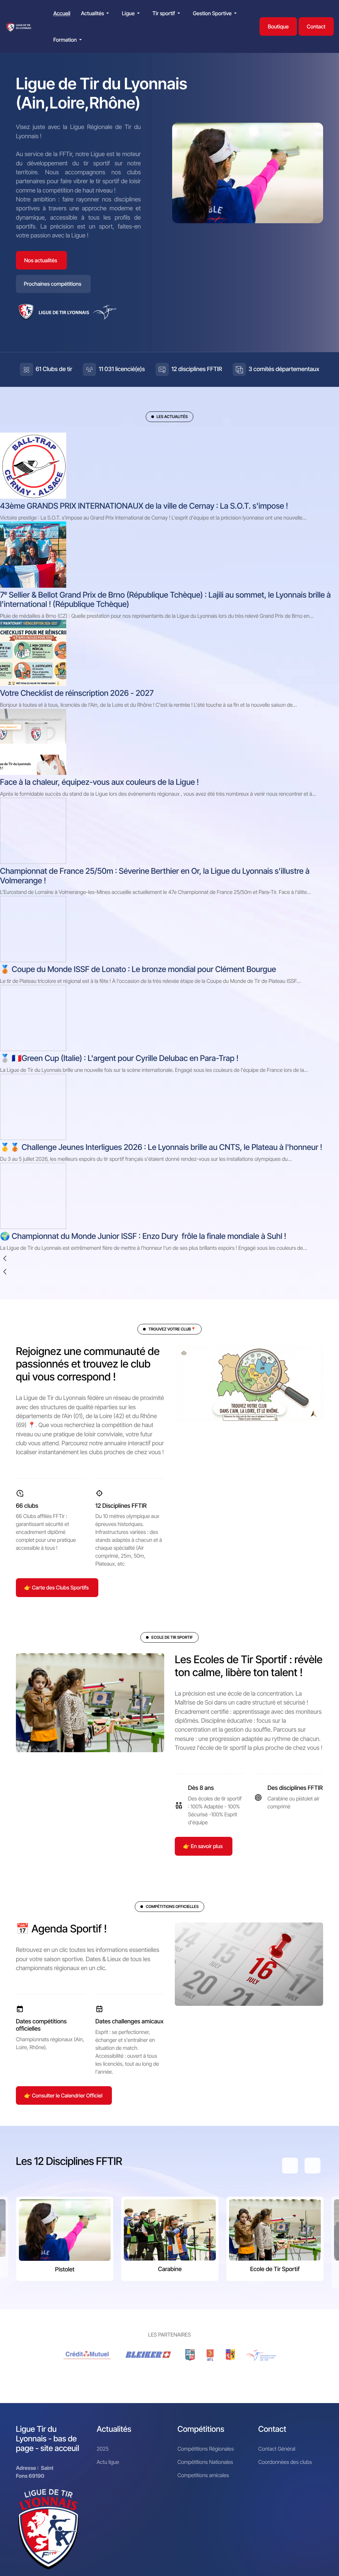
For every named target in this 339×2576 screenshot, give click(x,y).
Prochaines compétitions (53, 284)
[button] (96, 13)
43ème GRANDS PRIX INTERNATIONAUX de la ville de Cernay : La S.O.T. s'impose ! (144, 506)
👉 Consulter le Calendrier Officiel (63, 2095)
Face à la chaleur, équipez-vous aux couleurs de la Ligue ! (99, 782)
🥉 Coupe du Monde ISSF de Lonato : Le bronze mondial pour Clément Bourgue (138, 969)
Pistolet (65, 2270)
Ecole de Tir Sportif (275, 2269)
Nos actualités (41, 260)
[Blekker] (149, 2355)
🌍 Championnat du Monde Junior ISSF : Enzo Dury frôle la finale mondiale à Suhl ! (143, 1236)
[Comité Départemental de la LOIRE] (210, 2355)
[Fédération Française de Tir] (261, 2355)
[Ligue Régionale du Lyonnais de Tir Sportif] (19, 27)
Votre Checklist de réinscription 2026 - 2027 (77, 693)
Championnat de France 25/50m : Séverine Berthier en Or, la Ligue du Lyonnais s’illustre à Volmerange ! (155, 876)
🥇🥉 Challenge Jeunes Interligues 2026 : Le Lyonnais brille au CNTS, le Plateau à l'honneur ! (161, 1147)
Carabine (170, 2269)
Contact (316, 26)
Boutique (278, 26)
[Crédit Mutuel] (88, 2355)
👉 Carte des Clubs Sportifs (56, 1587)
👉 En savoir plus (203, 1846)
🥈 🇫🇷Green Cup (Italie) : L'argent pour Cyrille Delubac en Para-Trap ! (119, 1058)
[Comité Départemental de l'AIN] (190, 2355)
